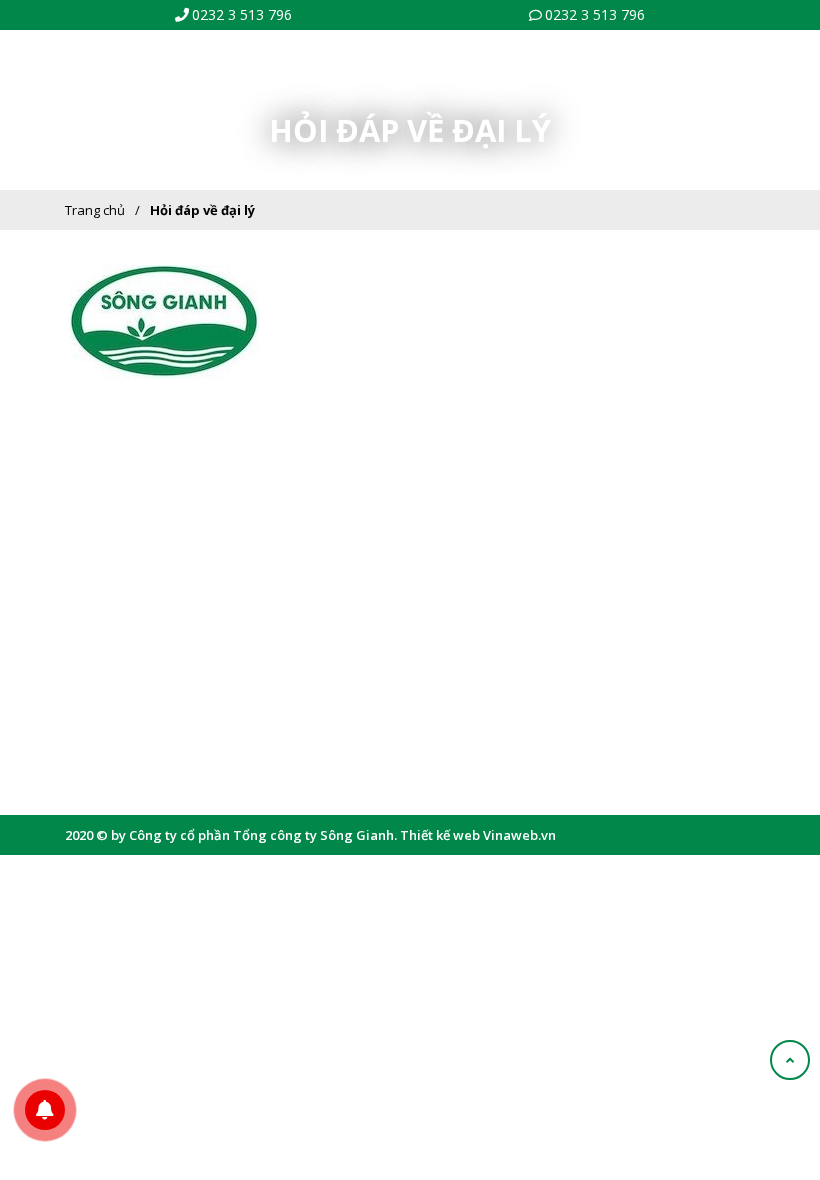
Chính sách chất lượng (503, 423)
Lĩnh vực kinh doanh (498, 392)
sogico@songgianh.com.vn (186, 497)
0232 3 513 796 (242, 14)
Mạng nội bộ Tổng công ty (153, 690)
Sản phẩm (107, 629)
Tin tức (97, 721)
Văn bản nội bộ (122, 660)
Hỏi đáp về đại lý (202, 210)
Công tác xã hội (483, 485)
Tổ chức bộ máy (484, 362)
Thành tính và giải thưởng (513, 454)
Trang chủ (95, 210)
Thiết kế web (440, 835)
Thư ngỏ (462, 331)
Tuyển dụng (112, 752)
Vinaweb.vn (519, 835)
